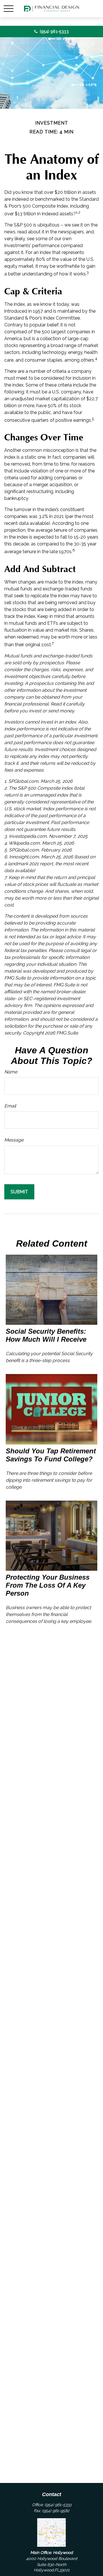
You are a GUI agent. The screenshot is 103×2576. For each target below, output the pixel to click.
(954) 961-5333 (54, 31)
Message (14, 1140)
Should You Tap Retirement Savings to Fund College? (51, 1455)
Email (10, 1106)
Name (11, 1072)
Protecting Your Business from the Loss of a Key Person (48, 1585)
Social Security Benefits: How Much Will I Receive (46, 1335)
